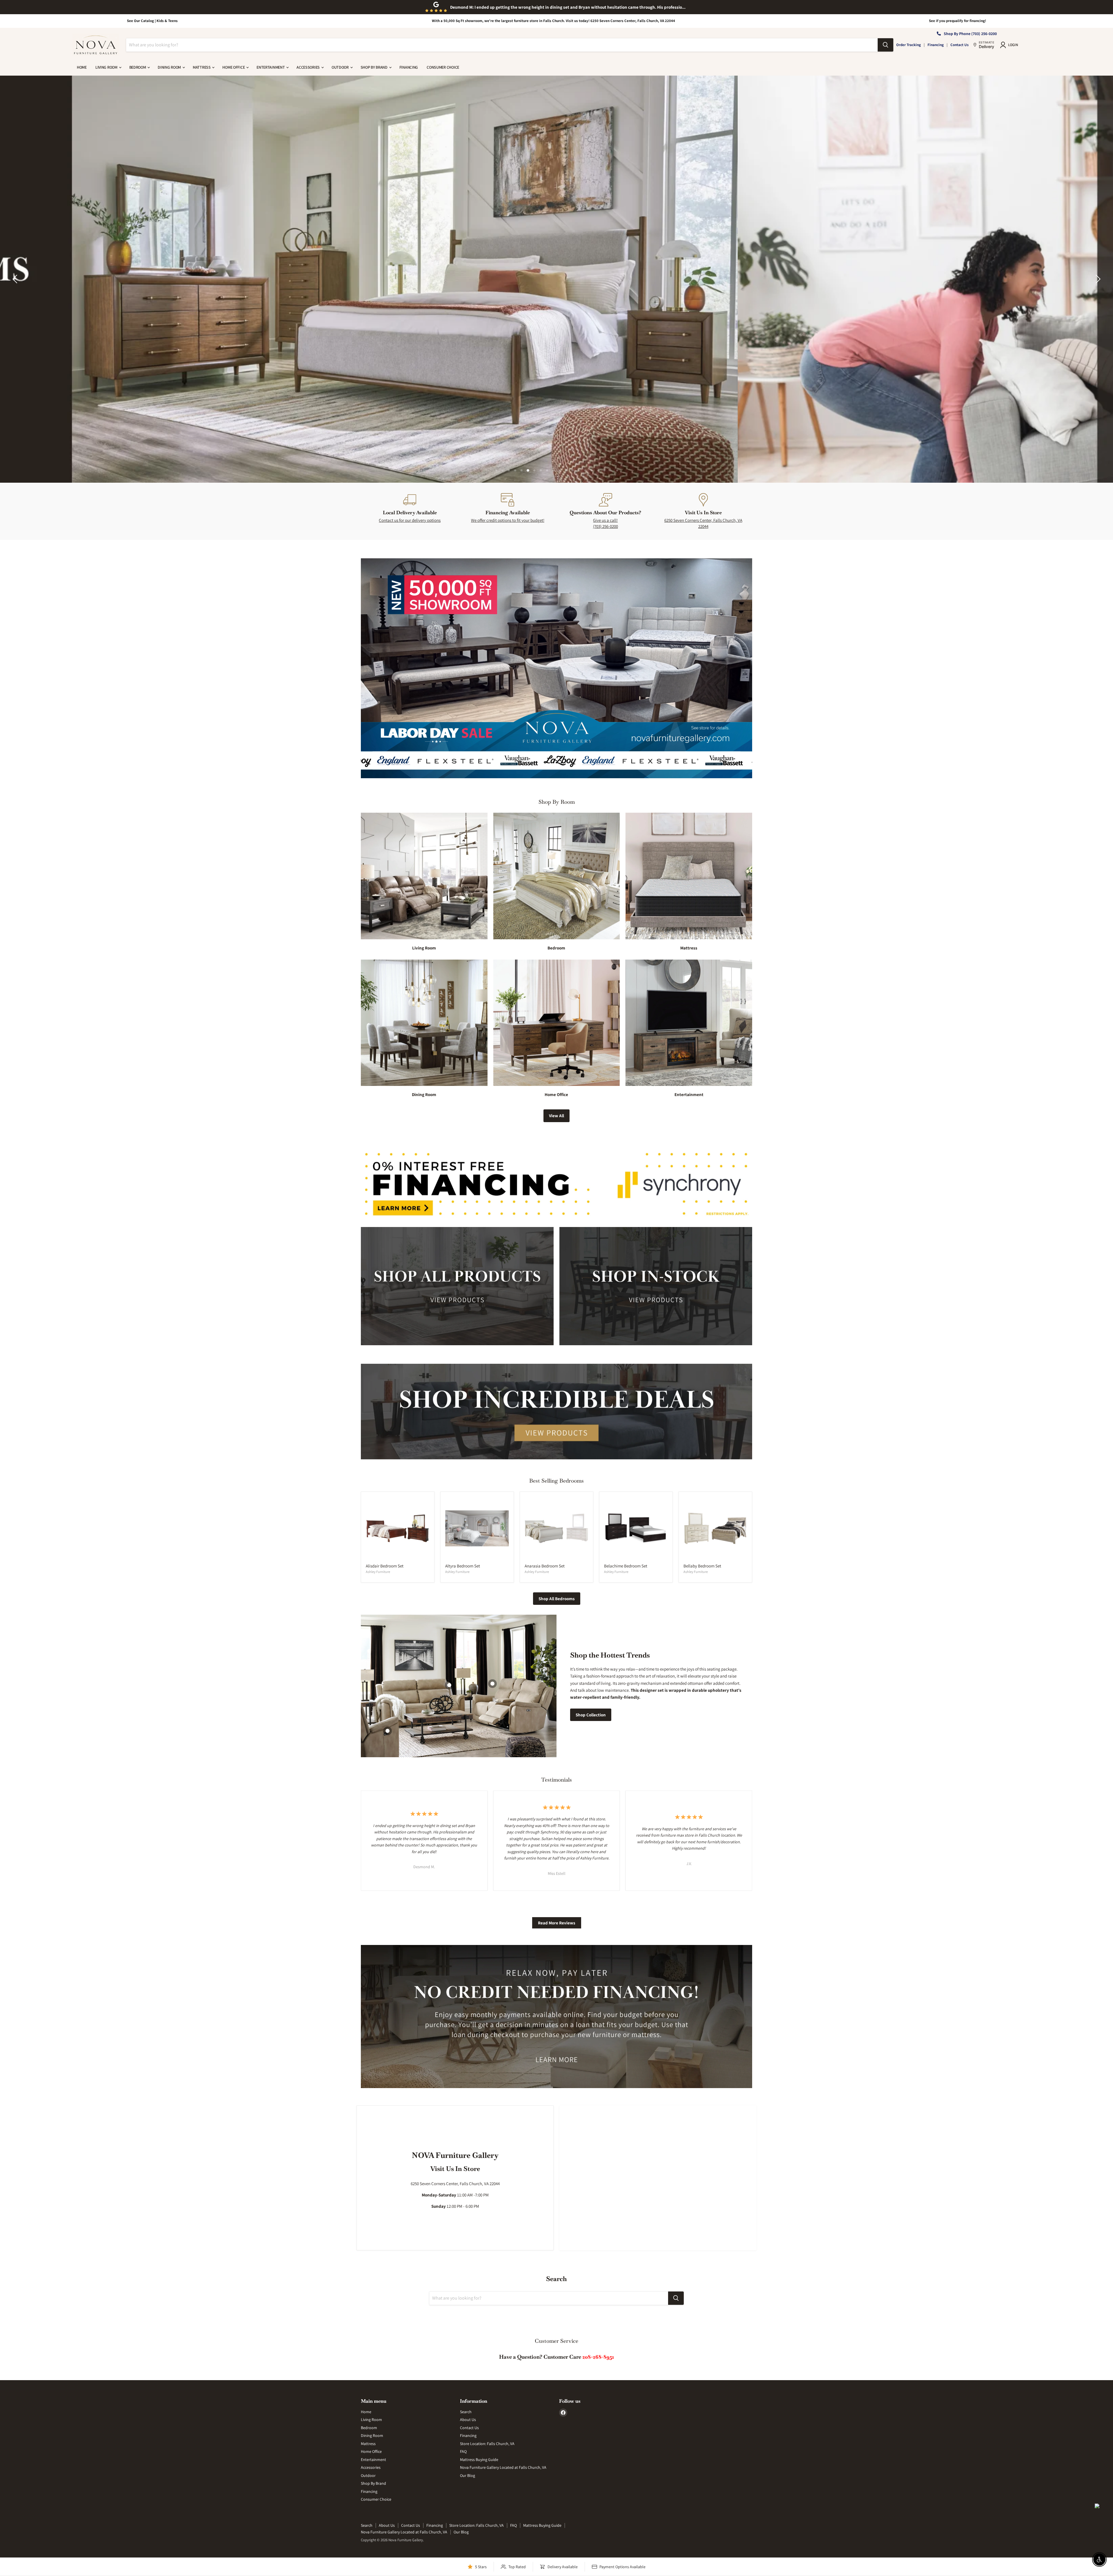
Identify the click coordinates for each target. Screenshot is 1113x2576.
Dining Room (170, 67)
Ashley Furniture (378, 1572)
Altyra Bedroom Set (463, 1566)
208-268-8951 (598, 2357)
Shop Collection (591, 1715)
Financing (936, 45)
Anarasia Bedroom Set (545, 1566)
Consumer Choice (443, 67)
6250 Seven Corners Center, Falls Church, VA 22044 (703, 523)
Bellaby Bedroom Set (702, 1566)
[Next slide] (1097, 279)
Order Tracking (909, 45)
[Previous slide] (16, 279)
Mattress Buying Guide (479, 2460)
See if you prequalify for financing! (957, 21)
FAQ (463, 2451)
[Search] (885, 45)
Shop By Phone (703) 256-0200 (970, 34)
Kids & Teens (167, 21)
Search (466, 2412)
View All (556, 1116)
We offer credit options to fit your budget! (508, 520)
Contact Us (960, 45)
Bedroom (138, 67)
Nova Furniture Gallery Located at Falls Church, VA (503, 2467)
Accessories (309, 67)
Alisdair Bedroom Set (385, 1566)
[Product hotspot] (492, 1684)
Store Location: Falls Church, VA (487, 2444)
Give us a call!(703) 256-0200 (605, 523)
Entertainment (271, 67)
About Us (468, 2420)
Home (82, 67)
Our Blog (468, 2475)
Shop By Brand (374, 67)
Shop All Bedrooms (557, 1599)
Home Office (234, 67)
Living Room (107, 67)
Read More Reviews (557, 1923)
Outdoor (341, 67)
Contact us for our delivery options (410, 520)
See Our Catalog (140, 21)
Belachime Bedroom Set (626, 1566)
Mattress (202, 67)
